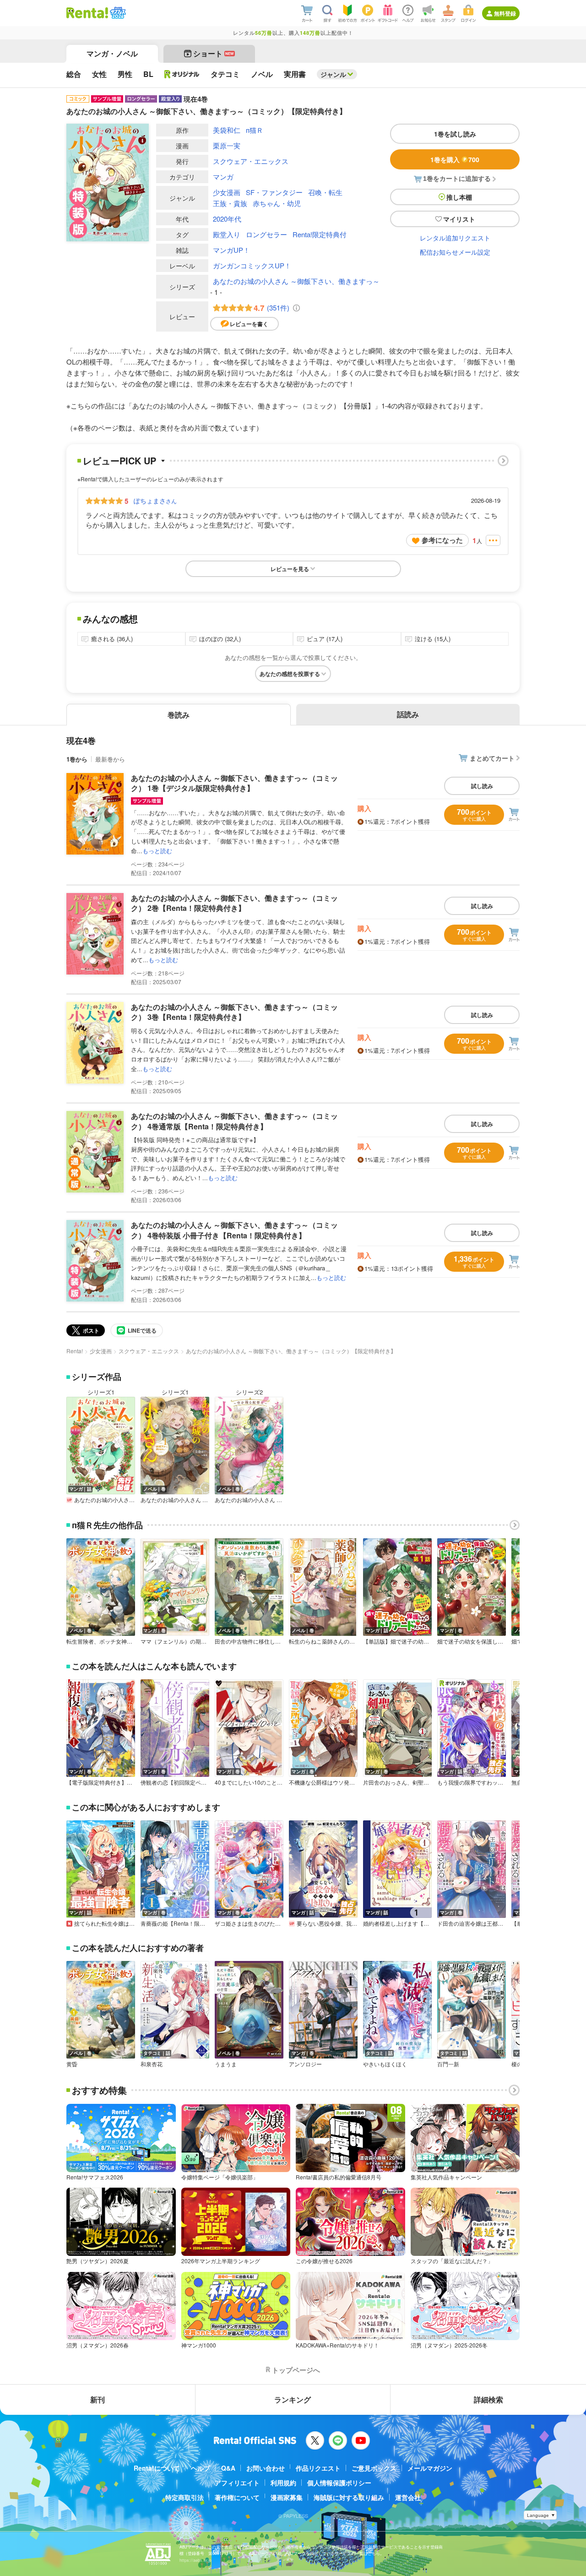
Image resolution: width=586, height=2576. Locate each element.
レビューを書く (249, 324)
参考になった (442, 540)
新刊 (98, 2399)
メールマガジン (430, 2468)
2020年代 (227, 219)
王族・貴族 (230, 203)
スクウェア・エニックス (251, 161)
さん (155, 501)
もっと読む (157, 851)
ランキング (293, 2399)
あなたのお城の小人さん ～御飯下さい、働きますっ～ (296, 281)
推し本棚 (459, 197)
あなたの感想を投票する (290, 674)
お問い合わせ (266, 2468)
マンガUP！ (231, 250)
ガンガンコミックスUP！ (252, 265)
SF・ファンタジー (274, 192)
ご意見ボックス (374, 2468)
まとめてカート (492, 758)
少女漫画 (227, 192)
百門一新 (448, 2064)
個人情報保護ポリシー (339, 2483)
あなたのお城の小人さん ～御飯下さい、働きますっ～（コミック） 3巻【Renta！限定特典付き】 (234, 1012)
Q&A (228, 2468)
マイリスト (459, 219)
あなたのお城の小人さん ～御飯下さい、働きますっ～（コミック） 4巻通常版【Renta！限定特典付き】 (234, 1121)
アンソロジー (305, 2064)
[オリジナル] (182, 74)
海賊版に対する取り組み (349, 2497)
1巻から (77, 759)
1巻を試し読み (455, 134)
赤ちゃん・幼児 (277, 203)
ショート (214, 53)
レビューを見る (290, 569)
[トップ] (87, 13)
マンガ (223, 177)
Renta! (75, 1351)
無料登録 (505, 13)
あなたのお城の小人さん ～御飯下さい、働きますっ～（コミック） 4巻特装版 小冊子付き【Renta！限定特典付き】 (234, 1230)
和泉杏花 (152, 2064)
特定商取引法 (184, 2497)
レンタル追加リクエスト (455, 238)
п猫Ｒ (255, 130)
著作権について (237, 2497)
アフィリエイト (237, 2483)
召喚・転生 (325, 192)
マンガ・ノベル (112, 53)
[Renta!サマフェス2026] (117, 13)
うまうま (226, 2064)
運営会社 (408, 2497)
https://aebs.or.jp (195, 2560)
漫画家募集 (287, 2497)
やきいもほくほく (385, 2064)
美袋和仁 (227, 130)
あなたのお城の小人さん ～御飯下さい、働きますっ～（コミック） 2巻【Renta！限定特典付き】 (234, 903)
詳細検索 (488, 2399)
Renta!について (157, 2468)
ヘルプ (201, 2468)
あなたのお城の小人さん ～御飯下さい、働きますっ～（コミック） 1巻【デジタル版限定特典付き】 (234, 783)
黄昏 (72, 2064)
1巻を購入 (455, 159)
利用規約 (283, 2483)
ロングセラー (266, 234)
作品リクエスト (318, 2468)
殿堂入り (227, 234)
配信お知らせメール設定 (455, 252)
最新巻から (110, 759)
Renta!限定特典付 (320, 234)
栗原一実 (227, 145)
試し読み (482, 786)
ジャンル (333, 74)
